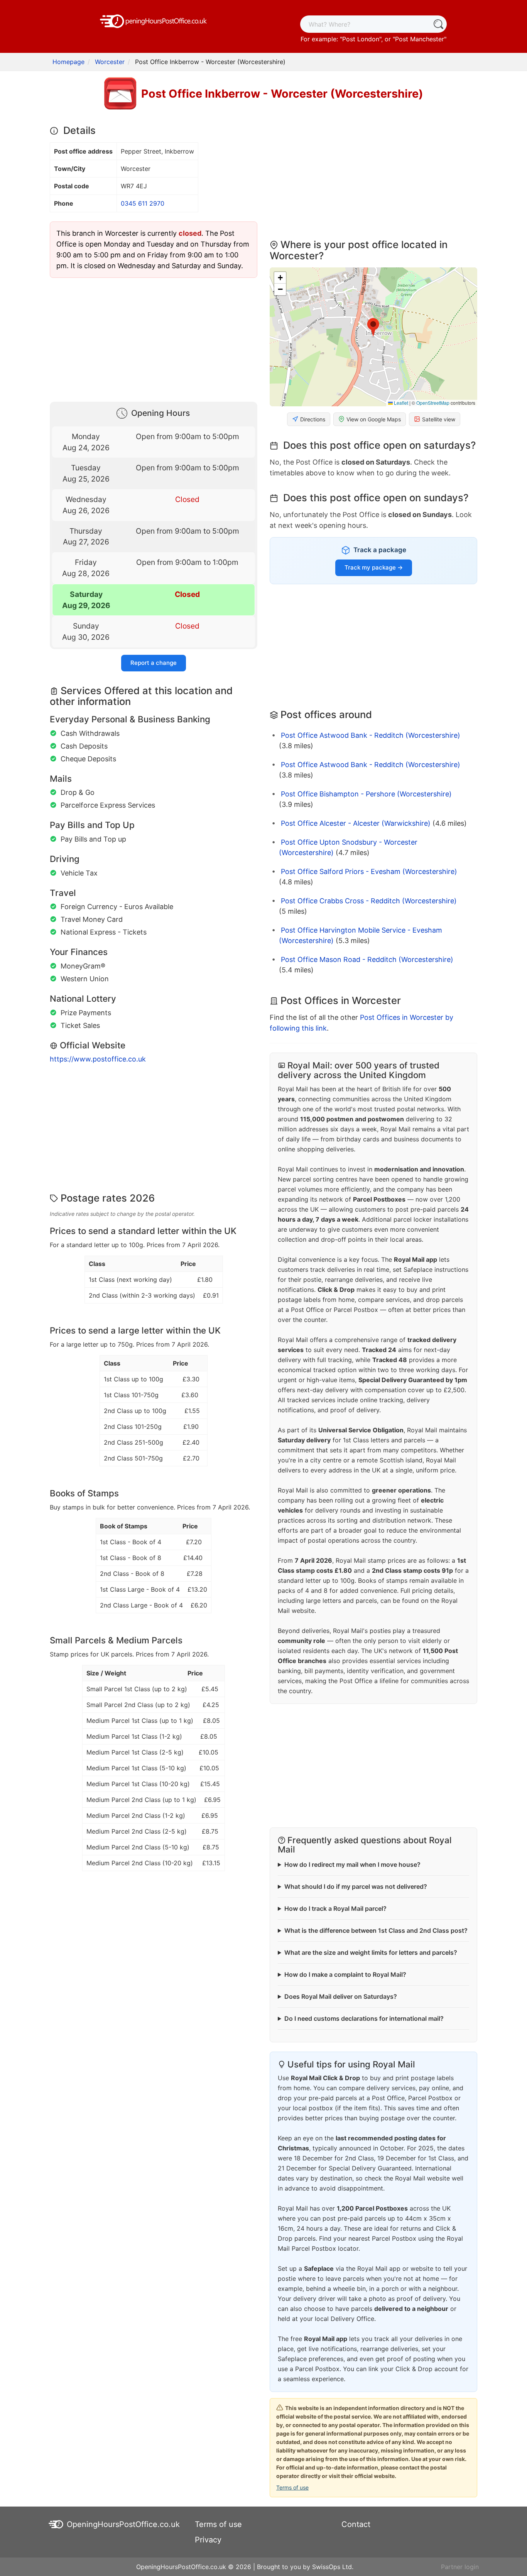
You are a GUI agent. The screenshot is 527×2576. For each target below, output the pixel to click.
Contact (356, 2524)
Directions (313, 419)
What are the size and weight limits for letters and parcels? (371, 1952)
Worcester (110, 62)
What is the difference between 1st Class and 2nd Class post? (376, 1930)
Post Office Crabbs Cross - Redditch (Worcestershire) (369, 901)
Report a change (154, 663)
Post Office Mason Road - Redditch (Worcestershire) (367, 959)
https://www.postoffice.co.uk (98, 1059)
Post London (361, 39)
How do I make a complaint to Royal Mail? (345, 1974)
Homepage (68, 62)
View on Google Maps (374, 419)
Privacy (208, 2540)
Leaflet (400, 403)
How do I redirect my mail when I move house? (352, 1864)
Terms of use (292, 2487)
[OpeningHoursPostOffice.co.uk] (154, 20)
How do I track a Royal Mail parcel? (335, 1908)
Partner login (460, 2567)
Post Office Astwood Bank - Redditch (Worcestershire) (371, 735)
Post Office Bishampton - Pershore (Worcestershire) (366, 794)
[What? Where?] (438, 24)
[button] (373, 328)
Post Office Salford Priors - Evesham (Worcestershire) (369, 871)
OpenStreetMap (433, 403)
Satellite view (439, 419)
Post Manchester (420, 39)
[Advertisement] (154, 338)
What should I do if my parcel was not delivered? (356, 1886)
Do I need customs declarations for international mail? (364, 2018)
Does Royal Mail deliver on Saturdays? (341, 1996)
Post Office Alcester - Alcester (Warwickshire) (356, 823)
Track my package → (374, 567)
